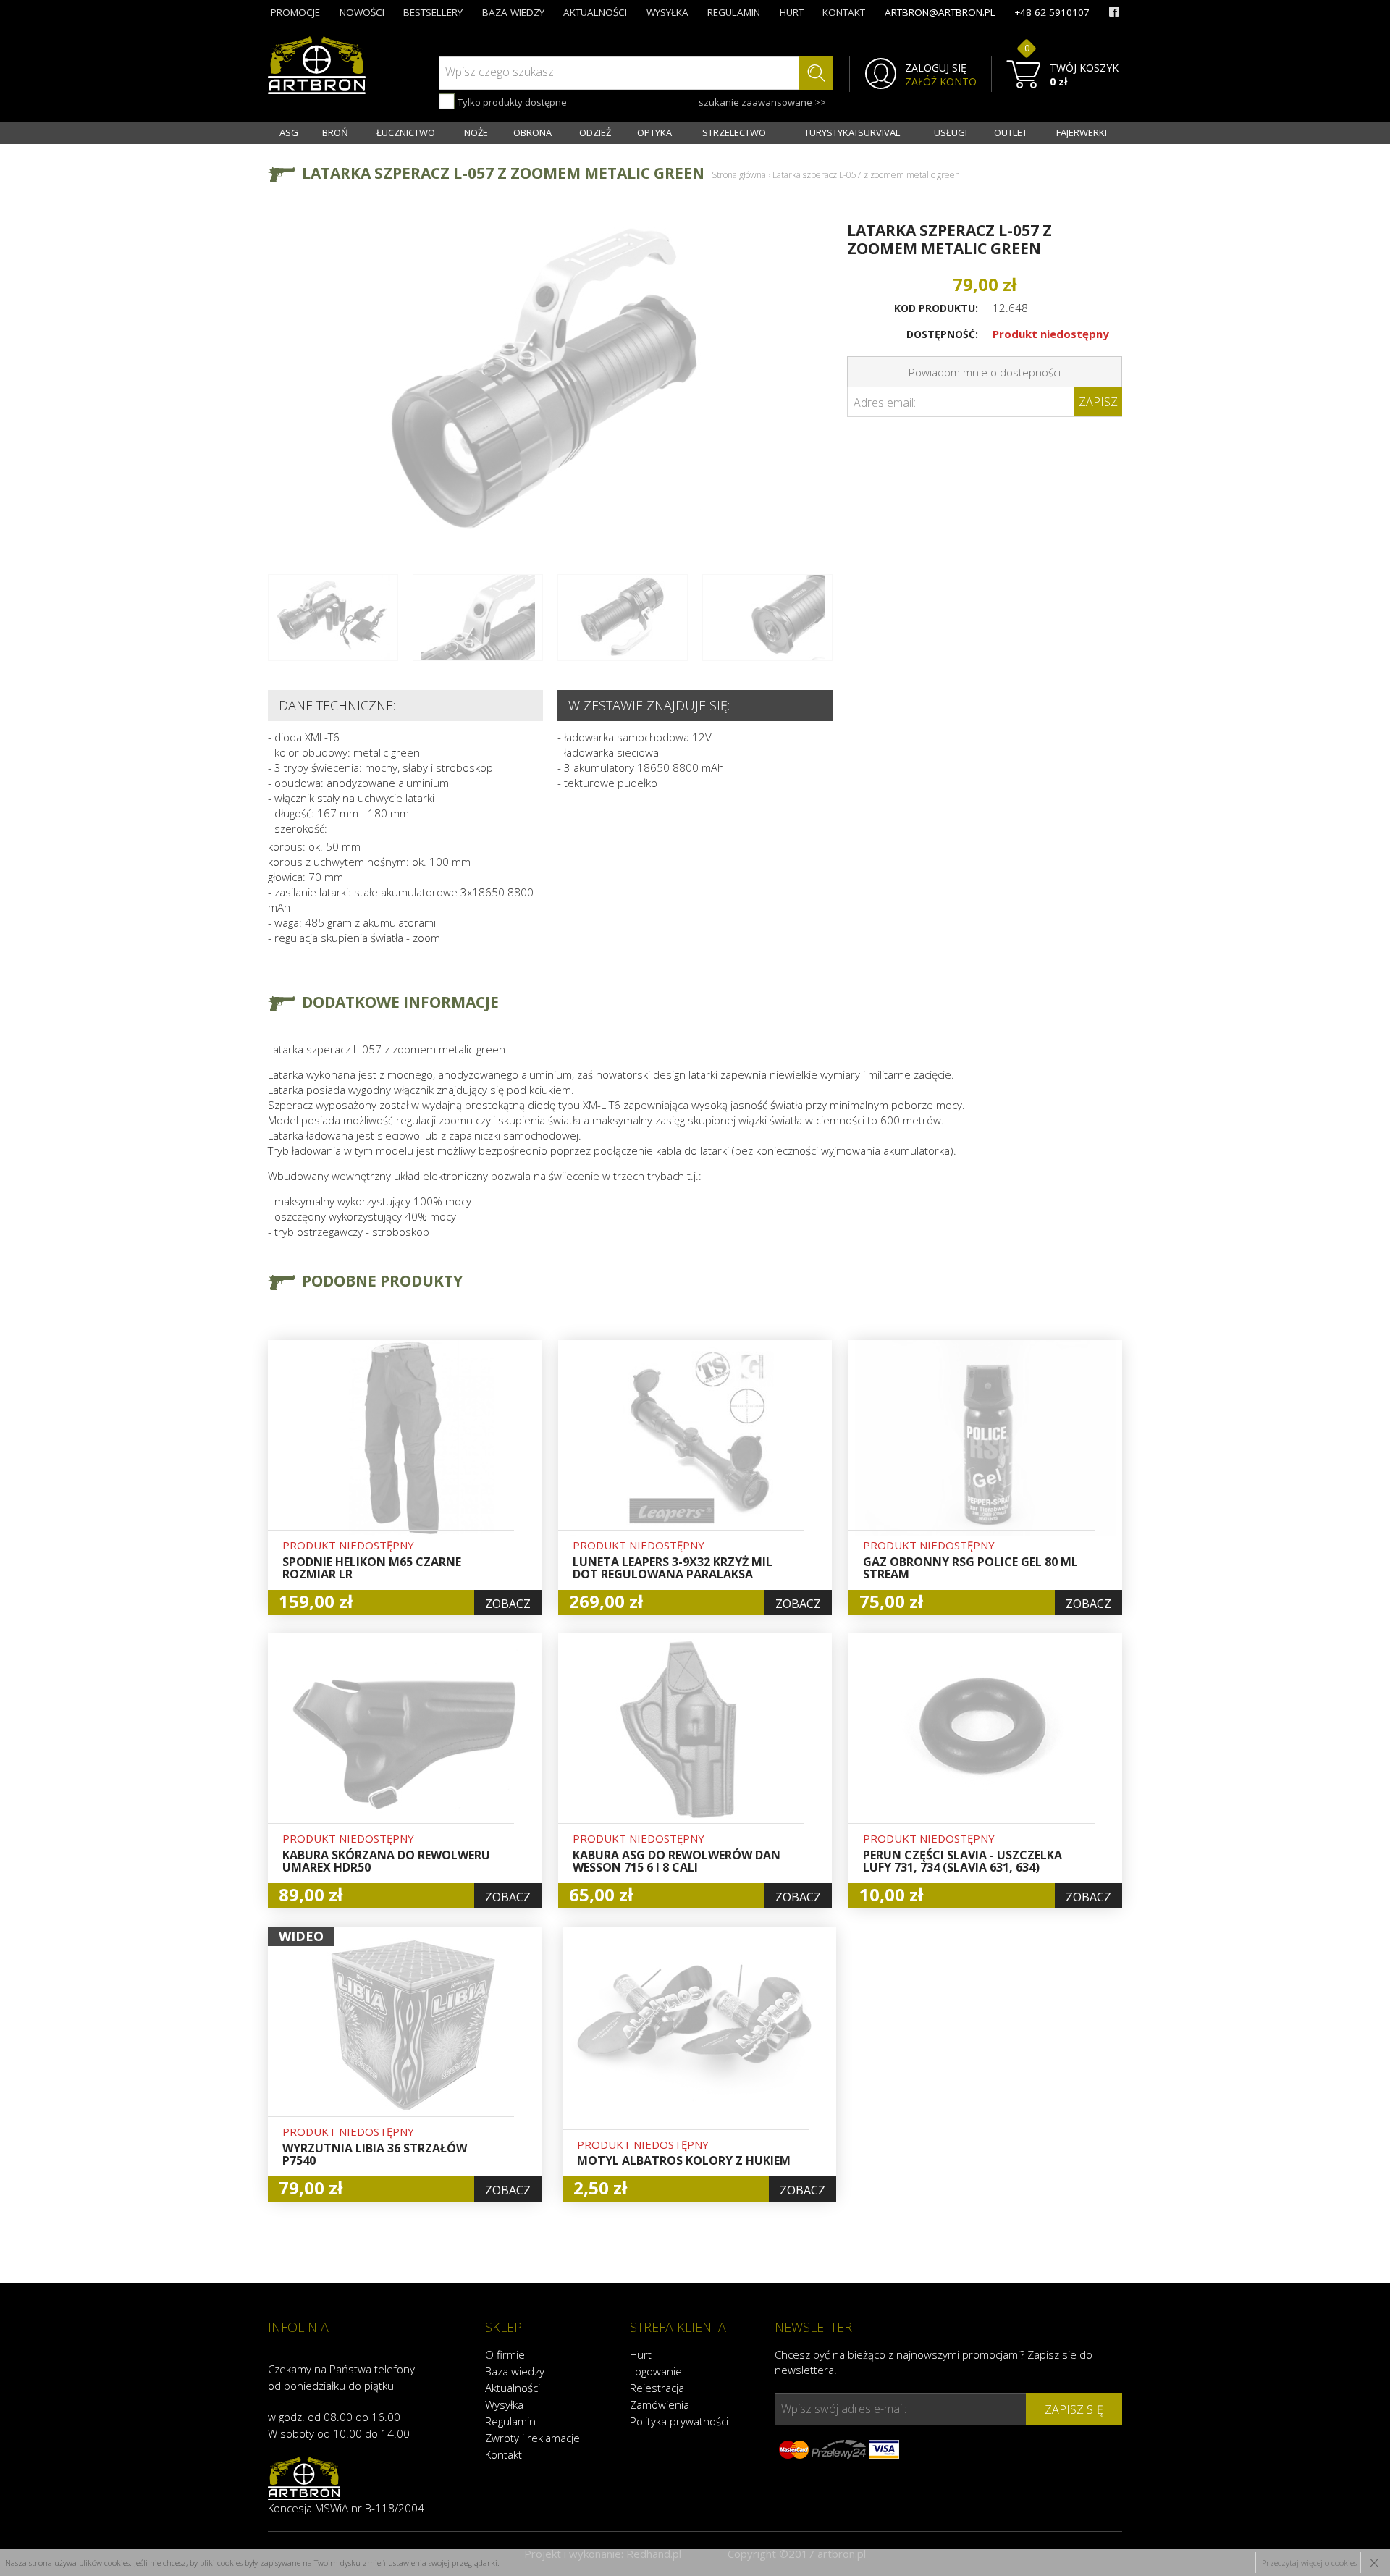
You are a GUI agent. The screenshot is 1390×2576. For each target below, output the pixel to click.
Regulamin (510, 2421)
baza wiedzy (513, 12)
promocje (295, 12)
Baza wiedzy (515, 2371)
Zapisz (1098, 402)
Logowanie (656, 2371)
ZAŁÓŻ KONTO (941, 82)
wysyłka (667, 12)
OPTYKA (654, 132)
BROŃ (335, 132)
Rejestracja (657, 2388)
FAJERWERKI (1082, 132)
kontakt (844, 12)
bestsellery (433, 12)
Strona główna (739, 175)
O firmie (505, 2354)
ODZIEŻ (595, 132)
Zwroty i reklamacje (532, 2438)
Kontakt (504, 2454)
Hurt (641, 2354)
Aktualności (513, 2388)
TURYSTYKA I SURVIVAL (852, 132)
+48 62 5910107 (1052, 12)
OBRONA (532, 132)
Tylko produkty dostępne (511, 102)
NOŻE (476, 132)
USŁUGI (951, 132)
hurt (792, 12)
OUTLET (1011, 132)
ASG (289, 132)
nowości (362, 12)
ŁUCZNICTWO (406, 132)
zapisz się (1074, 2409)
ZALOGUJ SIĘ (936, 68)
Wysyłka (504, 2404)
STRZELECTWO (734, 132)
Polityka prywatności (679, 2421)
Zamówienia (660, 2404)
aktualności (595, 12)
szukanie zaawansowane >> (762, 102)
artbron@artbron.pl (940, 12)
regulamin (734, 12)
